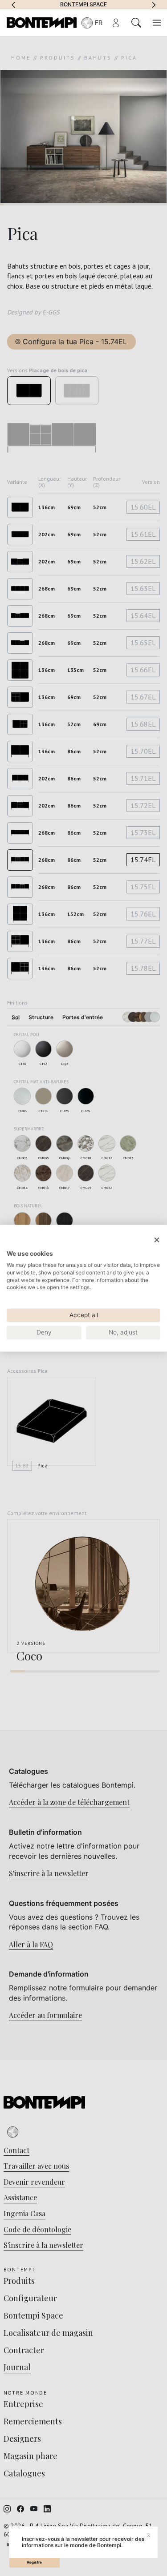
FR (99, 22)
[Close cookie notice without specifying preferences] (157, 1240)
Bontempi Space (83, 4)
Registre (35, 2562)
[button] (13, 4)
